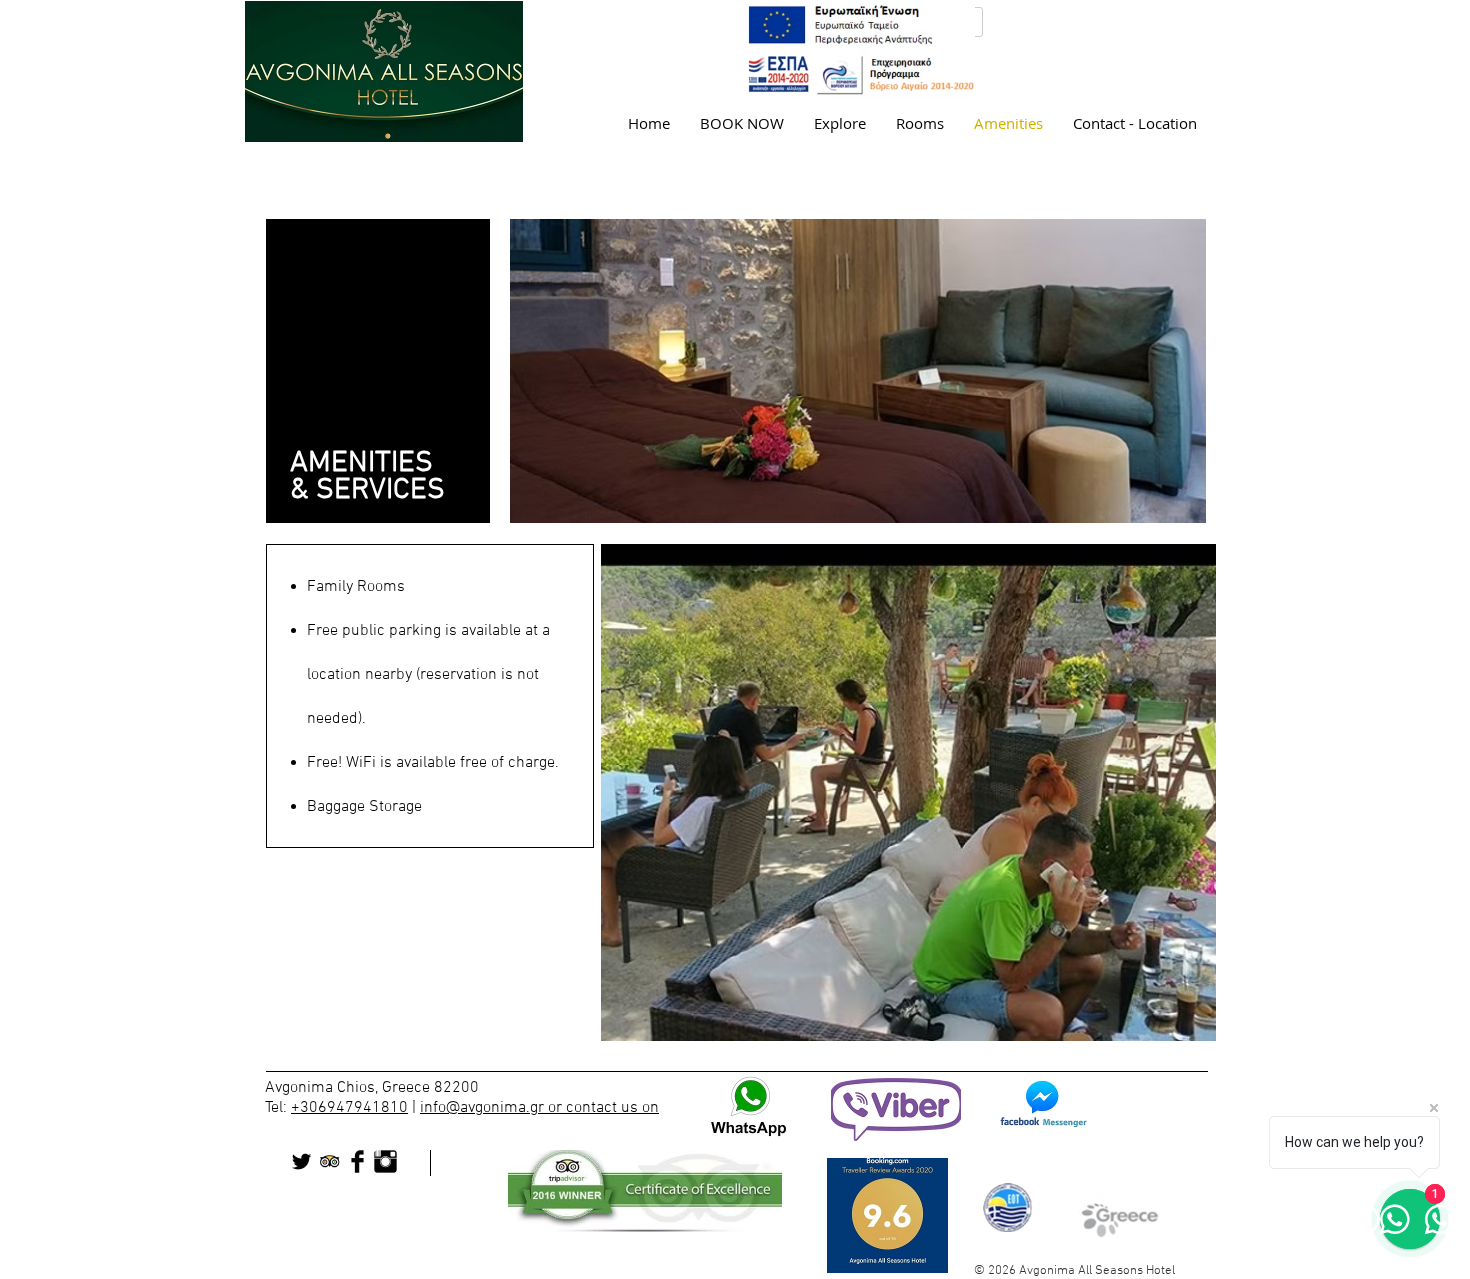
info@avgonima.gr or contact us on (539, 1108)
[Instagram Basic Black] (385, 1161)
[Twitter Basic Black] (301, 1161)
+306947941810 (349, 1108)
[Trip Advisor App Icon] (329, 1161)
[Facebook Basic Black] (357, 1161)
